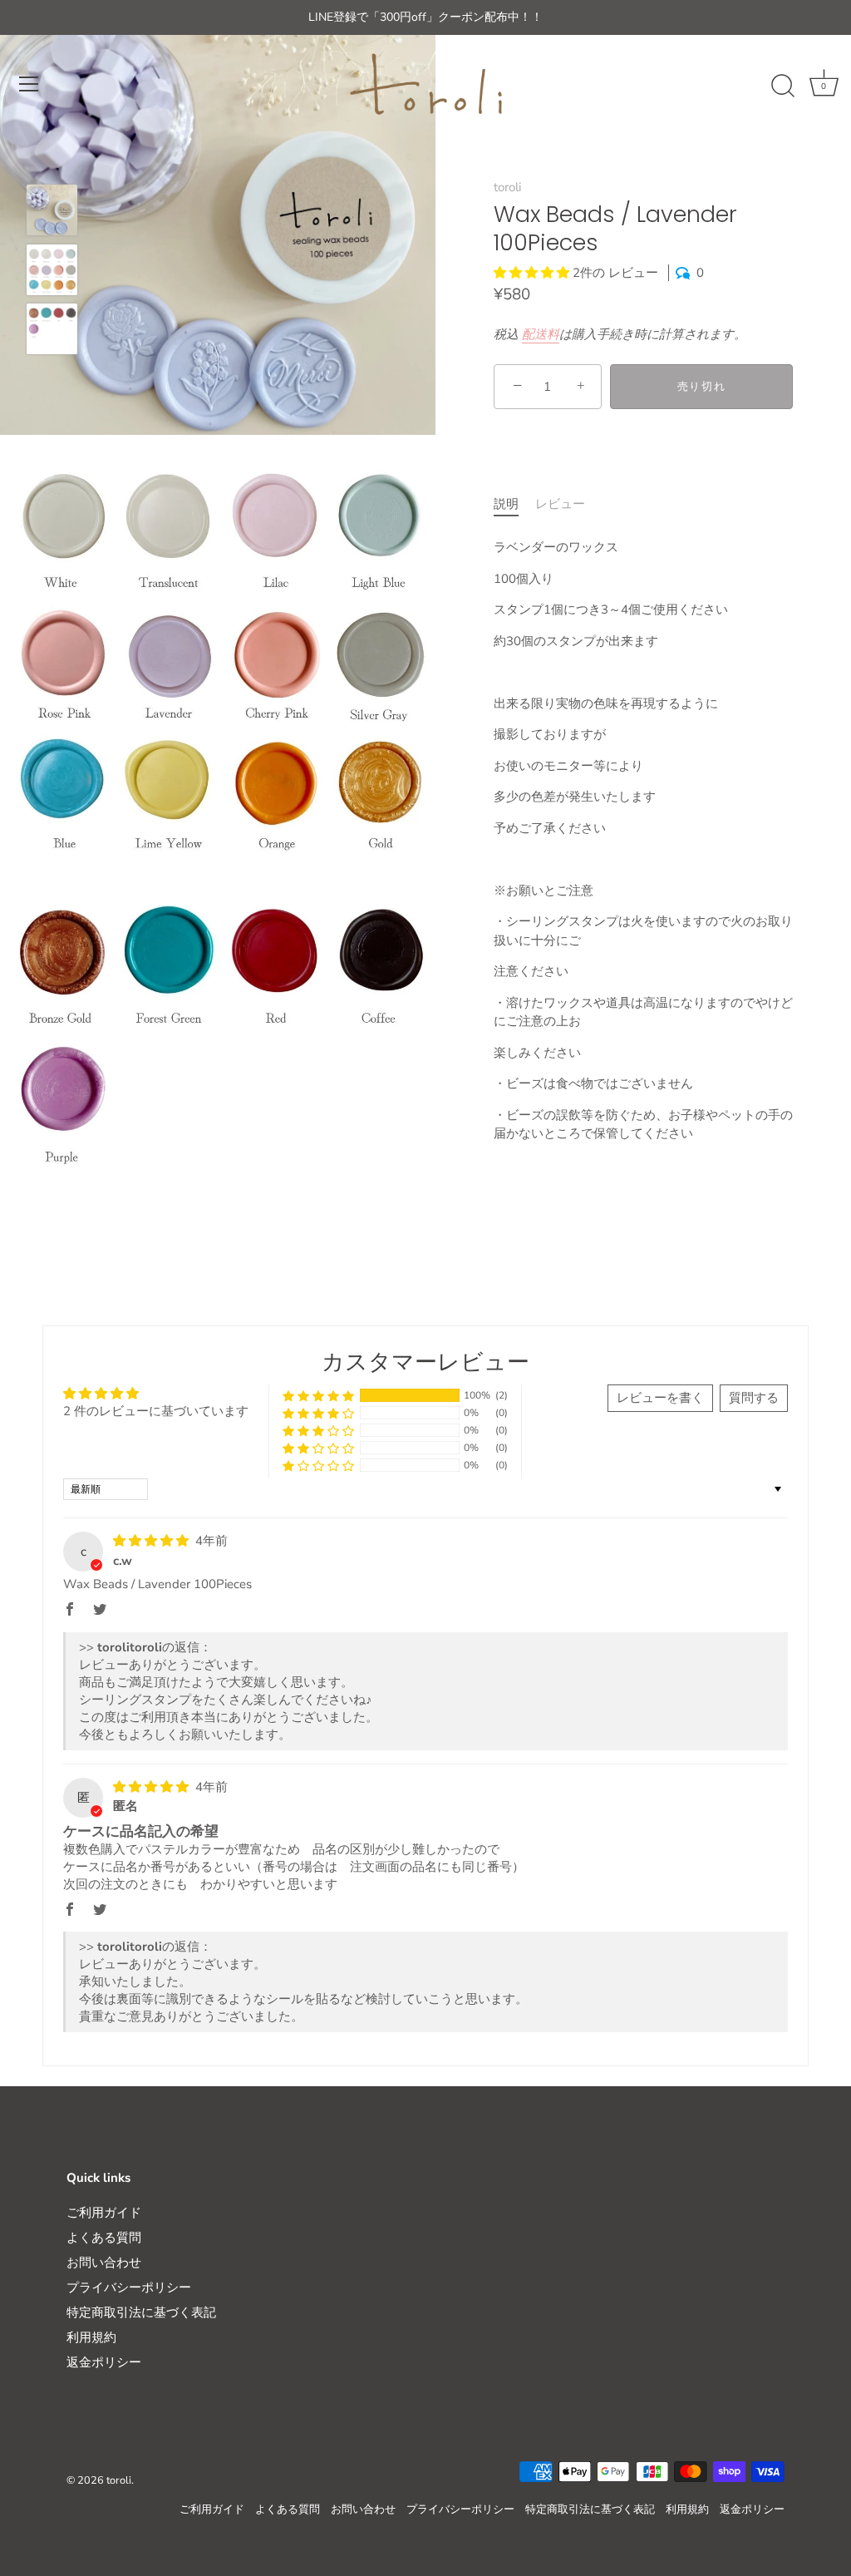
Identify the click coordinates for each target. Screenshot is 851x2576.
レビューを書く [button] (660, 1398)
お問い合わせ (104, 2263)
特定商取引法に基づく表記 (141, 2312)
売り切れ (702, 387)
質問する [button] (754, 1398)
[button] (533, 273)
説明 (506, 504)
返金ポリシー (104, 2362)
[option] (52, 213)
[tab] (514, 504)
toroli (507, 187)
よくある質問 (104, 2238)
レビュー (560, 504)
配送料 (541, 334)
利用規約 (91, 2337)
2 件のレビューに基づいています (156, 1411)
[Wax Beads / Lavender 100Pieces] (52, 210)
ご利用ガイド (104, 2213)
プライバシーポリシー (129, 2287)
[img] (152, 1541)
